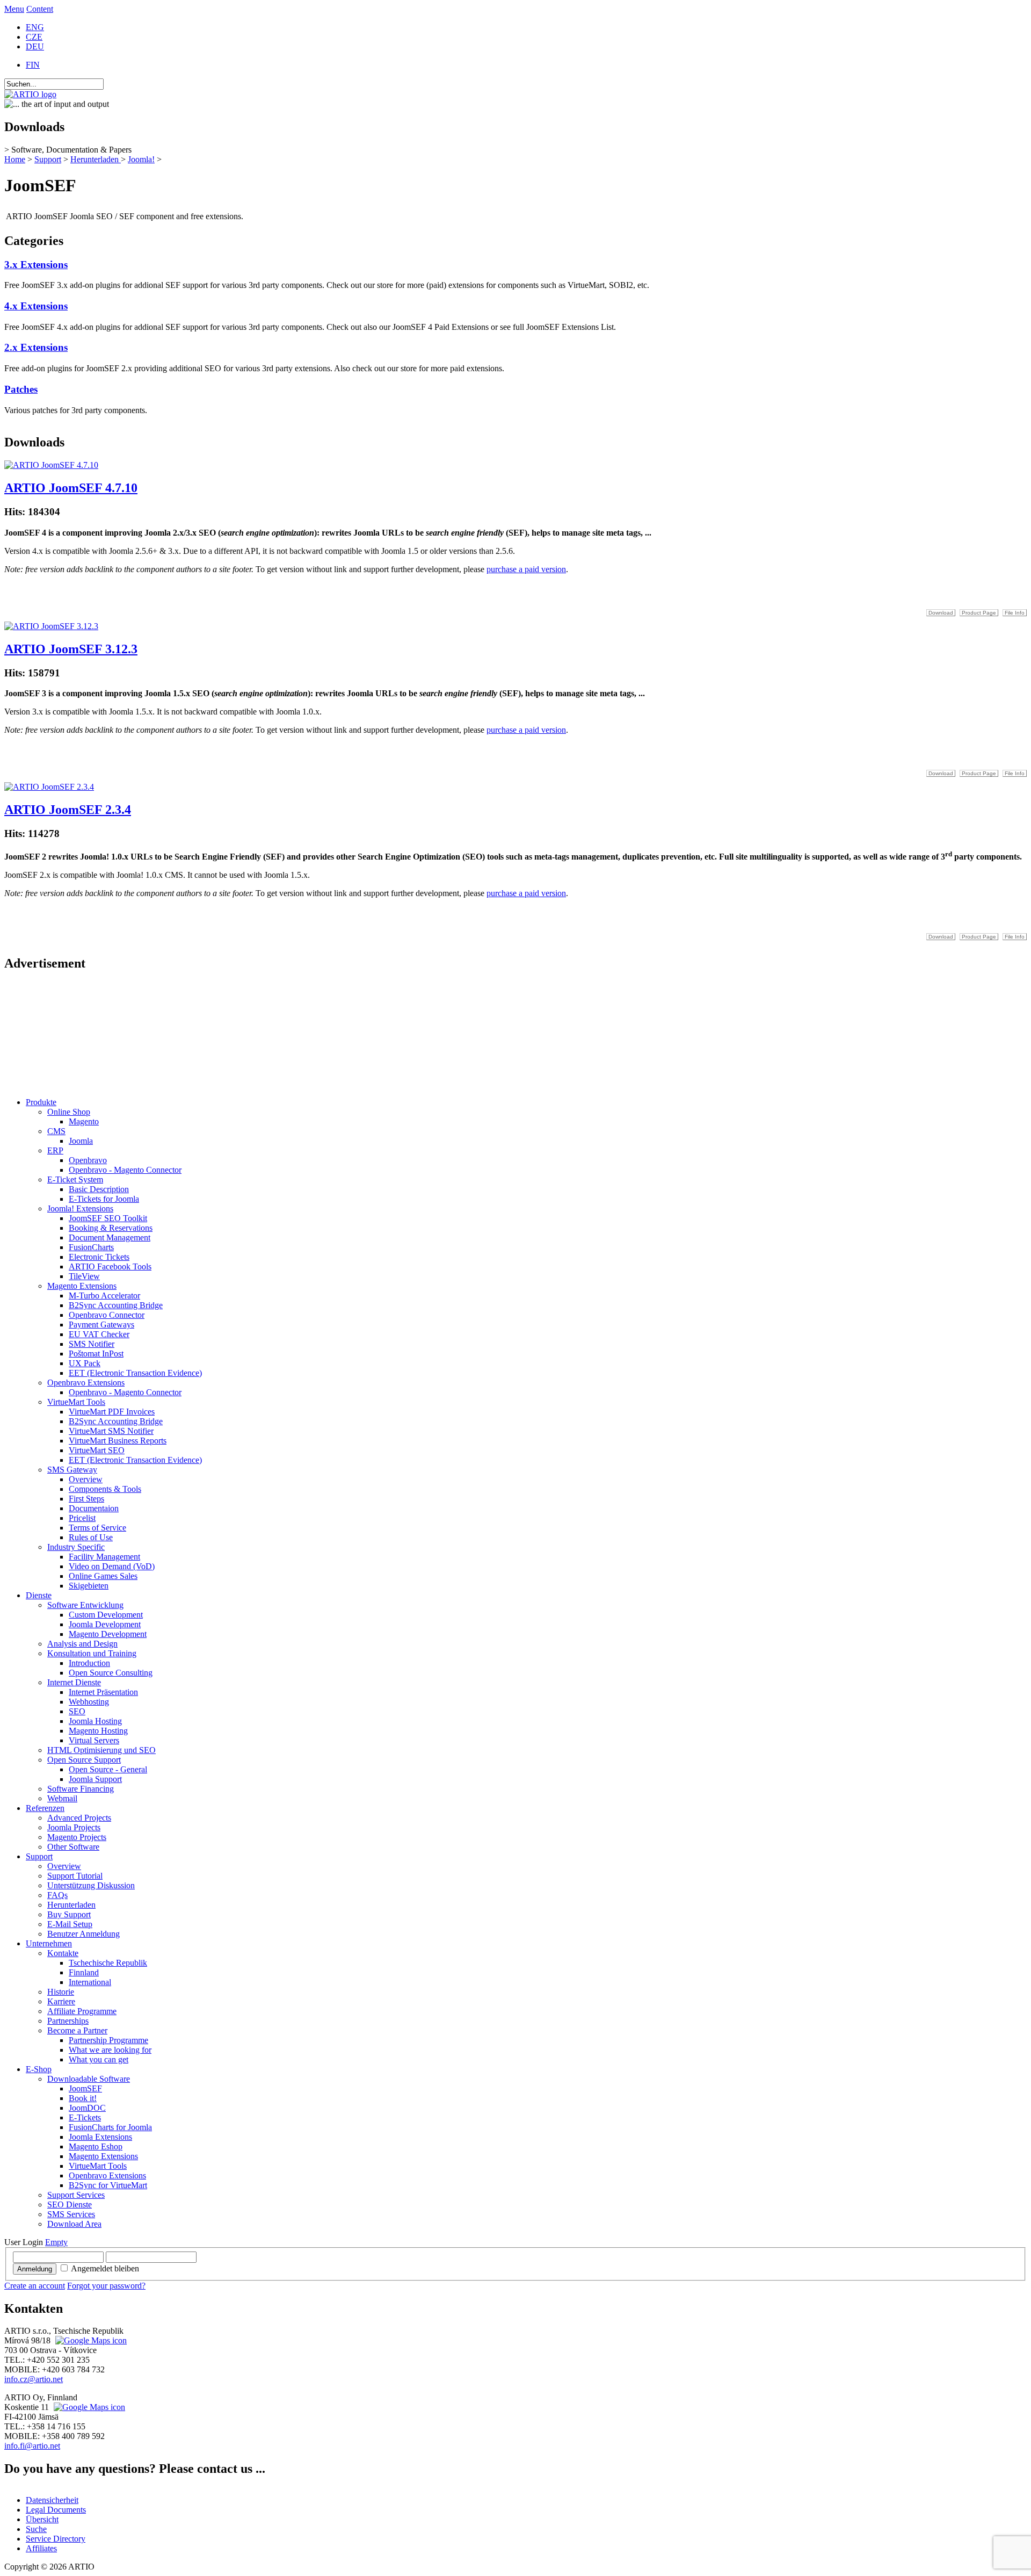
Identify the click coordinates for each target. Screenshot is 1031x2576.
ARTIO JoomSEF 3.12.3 (71, 649)
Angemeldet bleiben (105, 2268)
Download (941, 613)
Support (48, 159)
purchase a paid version (526, 569)
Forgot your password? (106, 2286)
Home (15, 159)
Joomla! (141, 159)
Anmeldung (35, 2269)
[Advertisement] (58, 1035)
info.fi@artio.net (32, 2446)
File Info (1015, 613)
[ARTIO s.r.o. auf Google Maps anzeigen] (90, 2340)
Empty (56, 2242)
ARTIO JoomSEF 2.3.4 (68, 810)
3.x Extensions (36, 265)
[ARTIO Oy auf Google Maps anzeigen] (88, 2407)
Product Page (979, 613)
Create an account (35, 2286)
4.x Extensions (36, 306)
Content (40, 9)
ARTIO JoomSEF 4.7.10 (71, 488)
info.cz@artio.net (34, 2379)
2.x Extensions (36, 347)
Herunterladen (96, 159)
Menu (14, 9)
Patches (21, 389)
